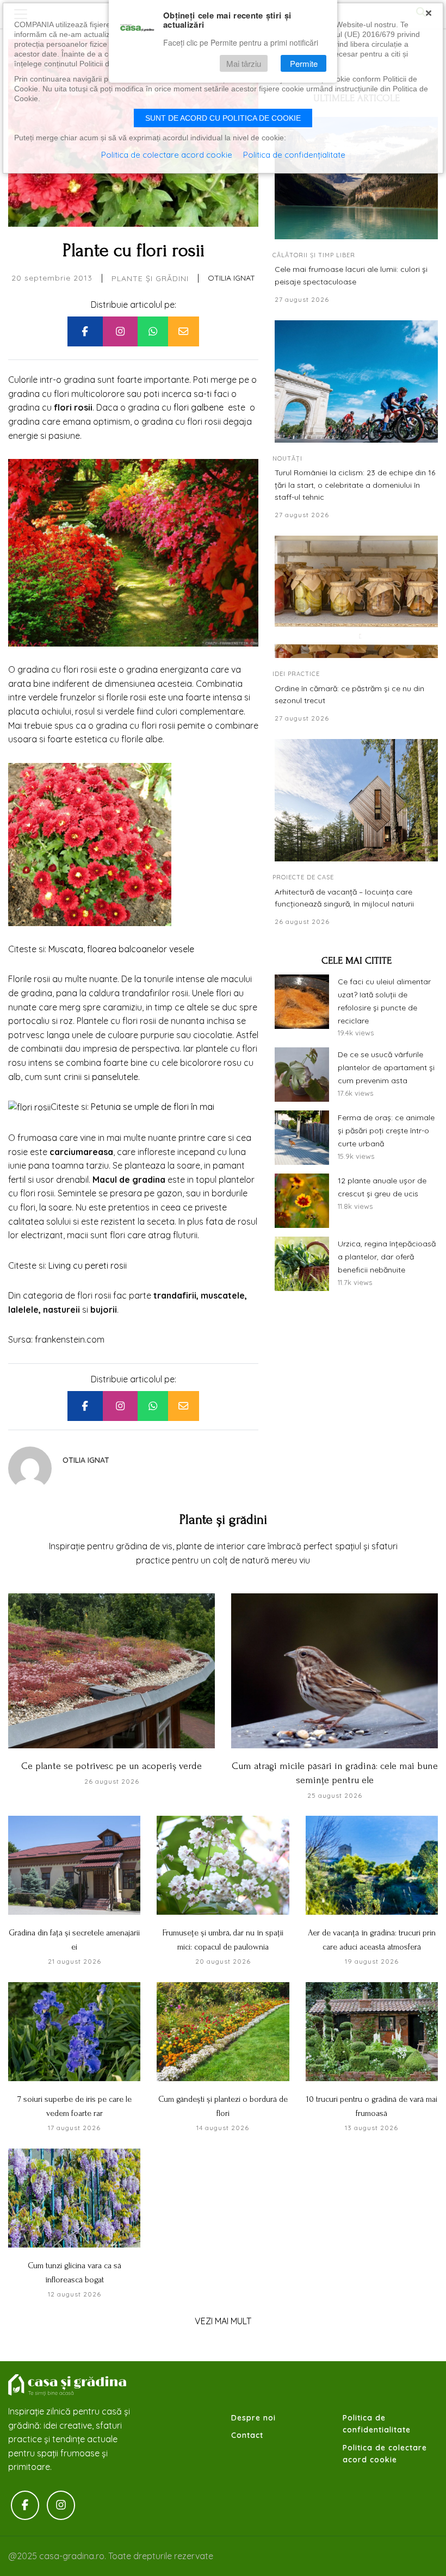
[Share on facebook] (85, 332)
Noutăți (287, 458)
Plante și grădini (150, 278)
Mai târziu (244, 63)
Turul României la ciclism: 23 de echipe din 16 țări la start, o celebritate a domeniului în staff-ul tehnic (355, 485)
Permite (304, 63)
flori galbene (199, 407)
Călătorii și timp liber (314, 255)
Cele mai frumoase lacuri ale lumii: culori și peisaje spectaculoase (351, 275)
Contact (247, 2435)
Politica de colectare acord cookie (385, 2454)
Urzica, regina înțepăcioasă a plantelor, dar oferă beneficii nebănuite (387, 1257)
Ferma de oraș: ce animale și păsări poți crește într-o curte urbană (386, 1131)
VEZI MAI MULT (223, 2321)
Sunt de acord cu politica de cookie (223, 118)
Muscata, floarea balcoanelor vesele (121, 949)
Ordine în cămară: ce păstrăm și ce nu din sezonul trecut (349, 694)
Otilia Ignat (231, 278)
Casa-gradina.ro (68, 2385)
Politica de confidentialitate (377, 2424)
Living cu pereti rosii (88, 1265)
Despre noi (253, 2418)
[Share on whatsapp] (153, 332)
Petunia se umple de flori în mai (153, 1107)
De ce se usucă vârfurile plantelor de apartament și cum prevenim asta (386, 1067)
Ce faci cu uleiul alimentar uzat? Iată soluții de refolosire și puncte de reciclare (384, 1001)
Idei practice (296, 674)
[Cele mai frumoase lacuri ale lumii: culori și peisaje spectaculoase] (356, 178)
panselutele (115, 1077)
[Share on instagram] (120, 332)
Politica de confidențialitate (294, 155)
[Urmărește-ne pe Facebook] (25, 2505)
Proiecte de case (303, 877)
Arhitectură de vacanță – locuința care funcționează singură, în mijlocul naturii (344, 898)
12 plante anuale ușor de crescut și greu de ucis (382, 1187)
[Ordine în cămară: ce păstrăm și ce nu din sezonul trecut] (356, 597)
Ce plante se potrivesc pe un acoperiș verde (112, 1766)
